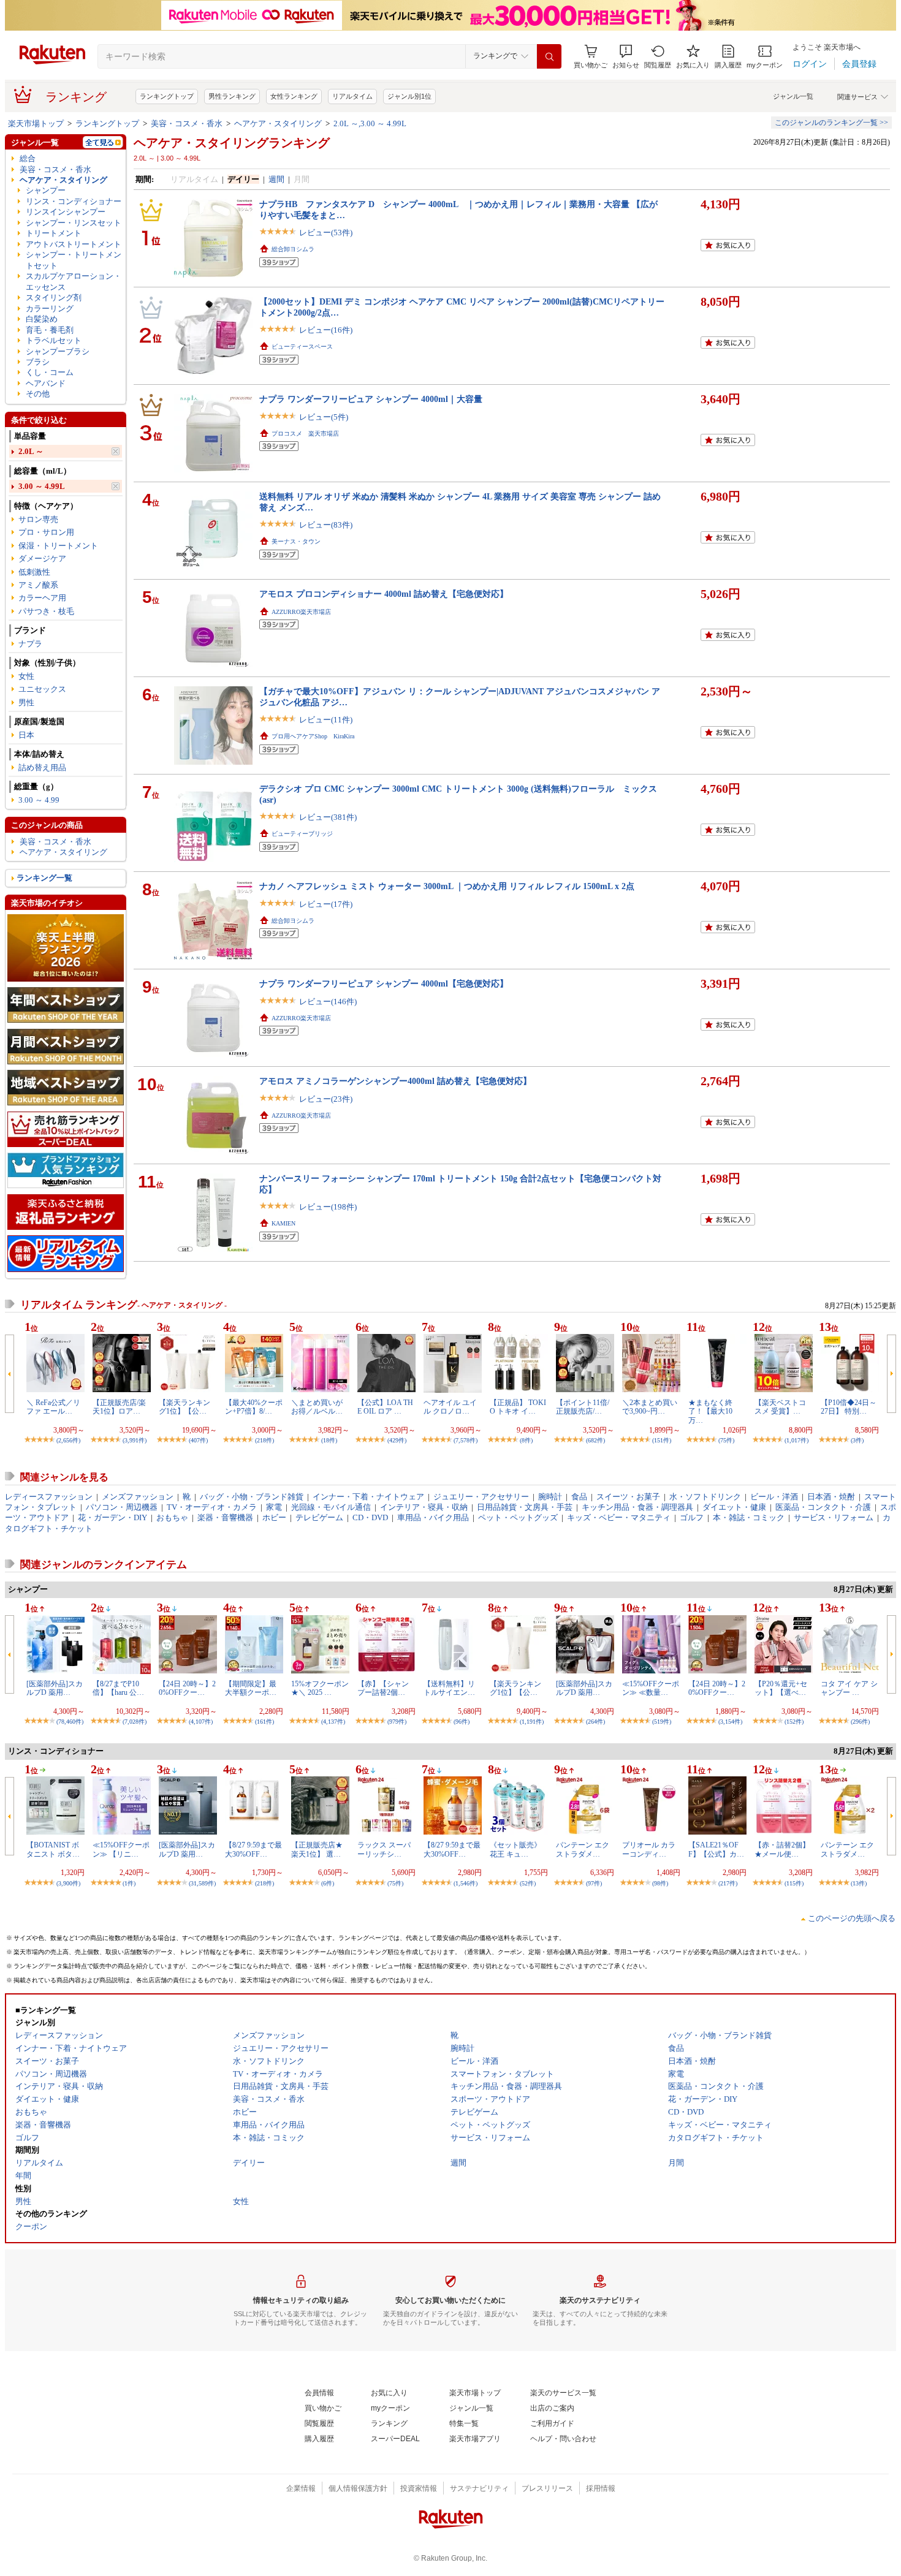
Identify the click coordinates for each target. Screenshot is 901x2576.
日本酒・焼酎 (831, 1497)
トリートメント (54, 233)
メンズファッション (138, 1497)
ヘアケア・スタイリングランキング (232, 143)
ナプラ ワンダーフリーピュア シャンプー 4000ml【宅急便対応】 (384, 983)
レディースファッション (49, 1497)
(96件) (462, 1722)
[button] (626, 57)
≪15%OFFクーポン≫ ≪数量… (651, 1688)
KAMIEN (283, 1223)
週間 (276, 179)
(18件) (329, 1440)
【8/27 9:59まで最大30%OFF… (253, 1849)
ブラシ (38, 362)
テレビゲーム (319, 1517)
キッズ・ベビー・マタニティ (619, 1517)
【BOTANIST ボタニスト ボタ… (53, 1849)
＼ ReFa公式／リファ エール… (53, 1407)
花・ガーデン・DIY (112, 1517)
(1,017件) (796, 1440)
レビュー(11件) (326, 720)
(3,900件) (68, 1883)
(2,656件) (68, 1440)
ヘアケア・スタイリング (278, 123)
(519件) (662, 1722)
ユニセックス (42, 689)
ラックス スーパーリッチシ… (384, 1849)
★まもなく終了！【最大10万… (710, 1411)
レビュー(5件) (324, 417)
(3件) (857, 1440)
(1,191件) (532, 1722)
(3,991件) (135, 1440)
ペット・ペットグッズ (518, 1517)
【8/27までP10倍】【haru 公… (118, 1688)
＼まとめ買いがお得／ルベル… (317, 1407)
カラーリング (50, 309)
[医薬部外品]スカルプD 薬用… (55, 1688)
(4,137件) (333, 1722)
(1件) (129, 1883)
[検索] (549, 56)
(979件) (397, 1722)
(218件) (264, 1440)
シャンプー (46, 190)
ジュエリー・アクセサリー (481, 1497)
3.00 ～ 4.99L (42, 486)
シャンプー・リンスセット (74, 223)
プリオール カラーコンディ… (649, 1849)
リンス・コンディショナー (74, 201)
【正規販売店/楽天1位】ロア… (119, 1407)
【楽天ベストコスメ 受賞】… (780, 1407)
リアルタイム (352, 96)
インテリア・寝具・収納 (424, 1507)
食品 (579, 1497)
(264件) (595, 1722)
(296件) (860, 1722)
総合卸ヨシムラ (293, 249)
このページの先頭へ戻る (852, 1918)
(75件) (726, 1440)
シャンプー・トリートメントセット (74, 260)
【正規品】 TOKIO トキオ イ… (518, 1407)
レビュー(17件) (326, 904)
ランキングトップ (167, 96)
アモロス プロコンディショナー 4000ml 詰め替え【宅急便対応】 (384, 594)
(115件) (794, 1883)
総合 (28, 158)
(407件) (198, 1440)
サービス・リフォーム (834, 1517)
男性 (26, 703)
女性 (26, 676)
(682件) (595, 1440)
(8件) (526, 1440)
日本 (26, 735)
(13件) (859, 1883)
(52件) (528, 1883)
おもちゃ (172, 1517)
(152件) (794, 1722)
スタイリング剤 (54, 297)
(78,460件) (70, 1722)
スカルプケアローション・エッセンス (74, 281)
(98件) (660, 1883)
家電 (274, 1507)
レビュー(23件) (326, 1099)
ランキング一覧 (44, 878)
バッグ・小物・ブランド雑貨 (252, 1497)
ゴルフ (692, 1517)
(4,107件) (201, 1722)
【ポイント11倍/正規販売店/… (583, 1407)
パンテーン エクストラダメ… (583, 1849)
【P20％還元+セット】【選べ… (781, 1688)
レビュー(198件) (328, 1207)
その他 (38, 394)
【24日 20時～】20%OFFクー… (187, 1688)
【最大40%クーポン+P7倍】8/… (254, 1407)
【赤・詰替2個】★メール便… (782, 1849)
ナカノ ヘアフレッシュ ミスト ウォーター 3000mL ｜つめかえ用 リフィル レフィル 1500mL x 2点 (447, 886)
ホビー (274, 1517)
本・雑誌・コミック (749, 1517)
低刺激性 (34, 572)
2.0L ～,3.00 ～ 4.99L (370, 123)
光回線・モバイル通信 (331, 1507)
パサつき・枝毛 (46, 611)
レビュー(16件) (326, 330)
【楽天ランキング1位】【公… (184, 1407)
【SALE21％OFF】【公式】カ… (716, 1849)
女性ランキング (294, 96)
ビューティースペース (302, 347)
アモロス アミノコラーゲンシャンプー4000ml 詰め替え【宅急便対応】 (395, 1081)
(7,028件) (135, 1722)
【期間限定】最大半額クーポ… (251, 1688)
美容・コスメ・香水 (187, 123)
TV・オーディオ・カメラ (212, 1507)
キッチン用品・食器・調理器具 (637, 1507)
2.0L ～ (31, 451)
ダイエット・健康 (734, 1507)
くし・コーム (50, 372)
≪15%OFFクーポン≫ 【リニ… (121, 1849)
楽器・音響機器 (225, 1517)
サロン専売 (38, 519)
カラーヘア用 (42, 598)
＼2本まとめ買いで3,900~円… (650, 1407)
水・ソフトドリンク (705, 1497)
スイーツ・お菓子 (628, 1497)
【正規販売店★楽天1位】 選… (317, 1849)
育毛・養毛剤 (50, 330)
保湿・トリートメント (58, 546)
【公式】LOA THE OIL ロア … (385, 1407)
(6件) (328, 1883)
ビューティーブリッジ (302, 834)
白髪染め (42, 319)
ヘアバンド (46, 383)
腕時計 (550, 1497)
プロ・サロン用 (46, 532)
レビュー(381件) (328, 817)
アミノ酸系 (38, 585)
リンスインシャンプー (66, 212)
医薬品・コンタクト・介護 (823, 1507)
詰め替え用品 (42, 767)
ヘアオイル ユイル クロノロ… (450, 1407)
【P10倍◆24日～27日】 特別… (849, 1407)
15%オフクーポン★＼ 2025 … (320, 1688)
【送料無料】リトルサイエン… (449, 1688)
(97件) (594, 1883)
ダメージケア (42, 559)
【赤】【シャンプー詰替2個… (383, 1688)
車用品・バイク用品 (433, 1517)
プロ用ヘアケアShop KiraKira (313, 736)
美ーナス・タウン (296, 541)
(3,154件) (730, 1722)
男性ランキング (232, 96)
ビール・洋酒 (774, 1497)
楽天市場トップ (36, 123)
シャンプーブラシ (58, 351)
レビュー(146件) (328, 1002)
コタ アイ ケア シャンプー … (849, 1688)
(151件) (662, 1440)
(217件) (728, 1883)
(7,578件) (466, 1440)
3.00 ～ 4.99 (39, 800)
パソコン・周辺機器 (122, 1507)
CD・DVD (370, 1517)
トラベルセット (54, 340)
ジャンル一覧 (793, 96)
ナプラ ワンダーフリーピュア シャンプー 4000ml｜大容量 (371, 399)
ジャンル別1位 (409, 96)
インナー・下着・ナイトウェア (368, 1497)
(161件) (264, 1722)
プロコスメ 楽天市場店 (305, 434)
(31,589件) (202, 1883)
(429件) (397, 1440)
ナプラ (30, 644)
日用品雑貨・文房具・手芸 (525, 1507)
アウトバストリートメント (74, 244)
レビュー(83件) (326, 525)
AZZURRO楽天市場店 (301, 612)
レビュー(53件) (326, 233)
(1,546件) (466, 1883)
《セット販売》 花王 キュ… (519, 1849)
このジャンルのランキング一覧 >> (831, 123)
